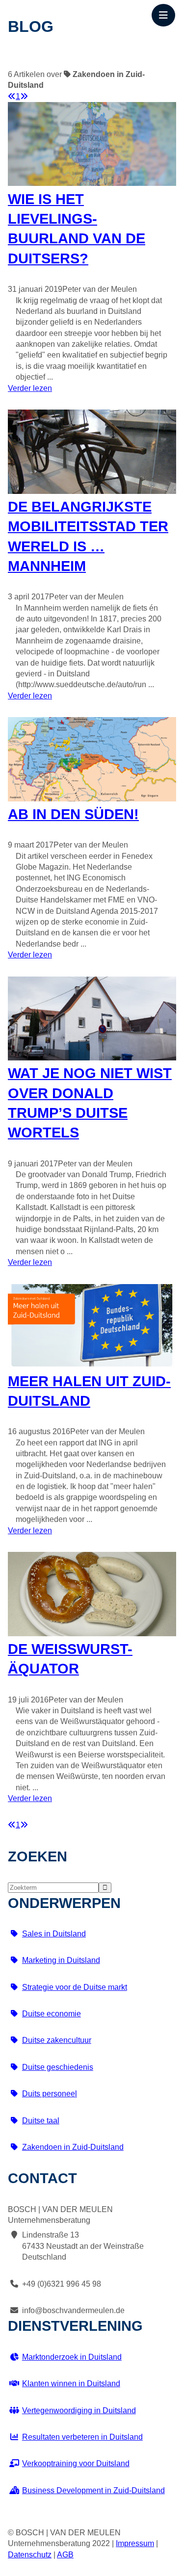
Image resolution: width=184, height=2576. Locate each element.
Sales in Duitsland (54, 1934)
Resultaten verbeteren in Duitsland (82, 2437)
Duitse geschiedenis (58, 2067)
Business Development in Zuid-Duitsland (93, 2490)
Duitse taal (41, 2121)
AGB (65, 2555)
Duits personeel (50, 2094)
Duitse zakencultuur (57, 2040)
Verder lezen (30, 388)
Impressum (135, 2543)
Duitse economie (52, 2014)
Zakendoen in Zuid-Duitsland (73, 2147)
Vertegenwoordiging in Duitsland (79, 2410)
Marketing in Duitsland (61, 1960)
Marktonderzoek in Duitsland (72, 2357)
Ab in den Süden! (73, 814)
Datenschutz (30, 2555)
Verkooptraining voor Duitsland (76, 2463)
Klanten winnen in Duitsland (71, 2383)
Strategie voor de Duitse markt (75, 1987)
